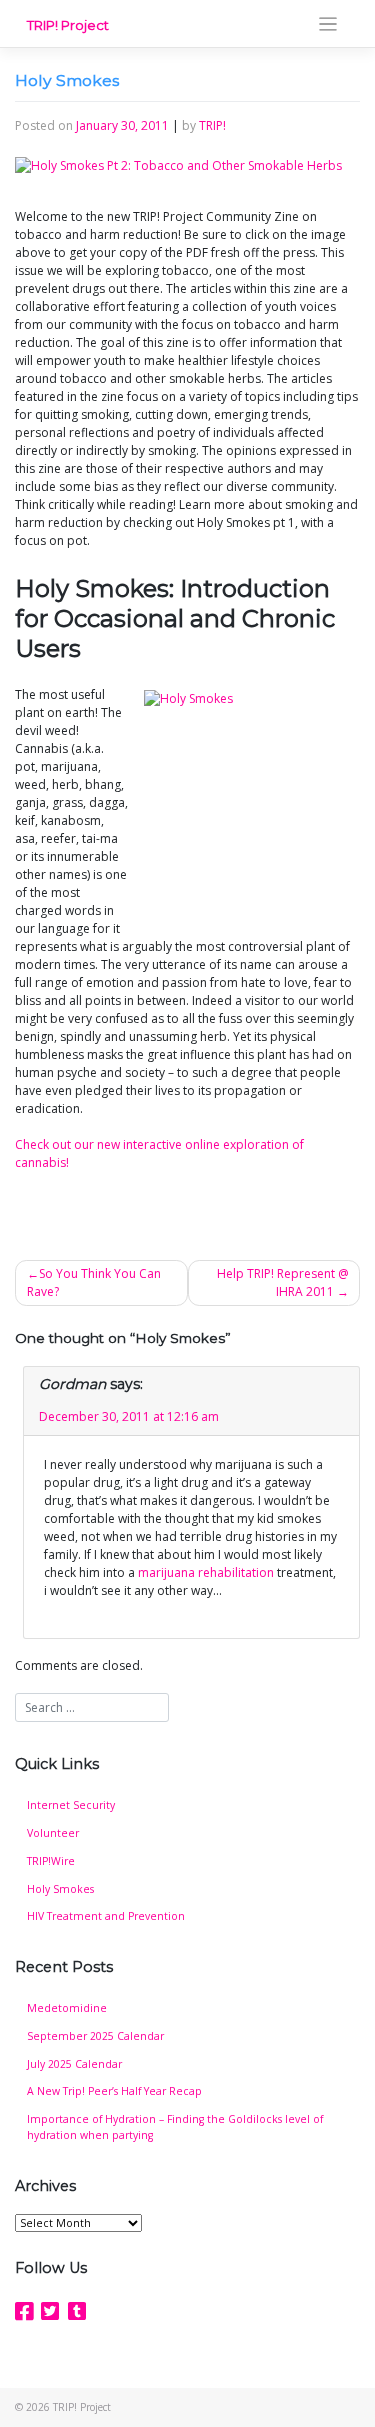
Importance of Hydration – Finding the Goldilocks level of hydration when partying (175, 2127)
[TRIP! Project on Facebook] (24, 2311)
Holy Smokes (60, 1889)
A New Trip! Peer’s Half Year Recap (114, 2091)
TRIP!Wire (51, 1861)
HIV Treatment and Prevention (106, 1916)
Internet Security (71, 1805)
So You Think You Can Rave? (94, 1282)
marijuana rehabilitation (206, 1572)
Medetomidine (67, 2008)
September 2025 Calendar (95, 2036)
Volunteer (53, 1833)
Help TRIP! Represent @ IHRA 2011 (283, 1282)
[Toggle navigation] (328, 24)
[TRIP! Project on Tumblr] (77, 2311)
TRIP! (212, 125)
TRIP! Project (68, 25)
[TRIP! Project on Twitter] (50, 2311)
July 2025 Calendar (74, 2064)
